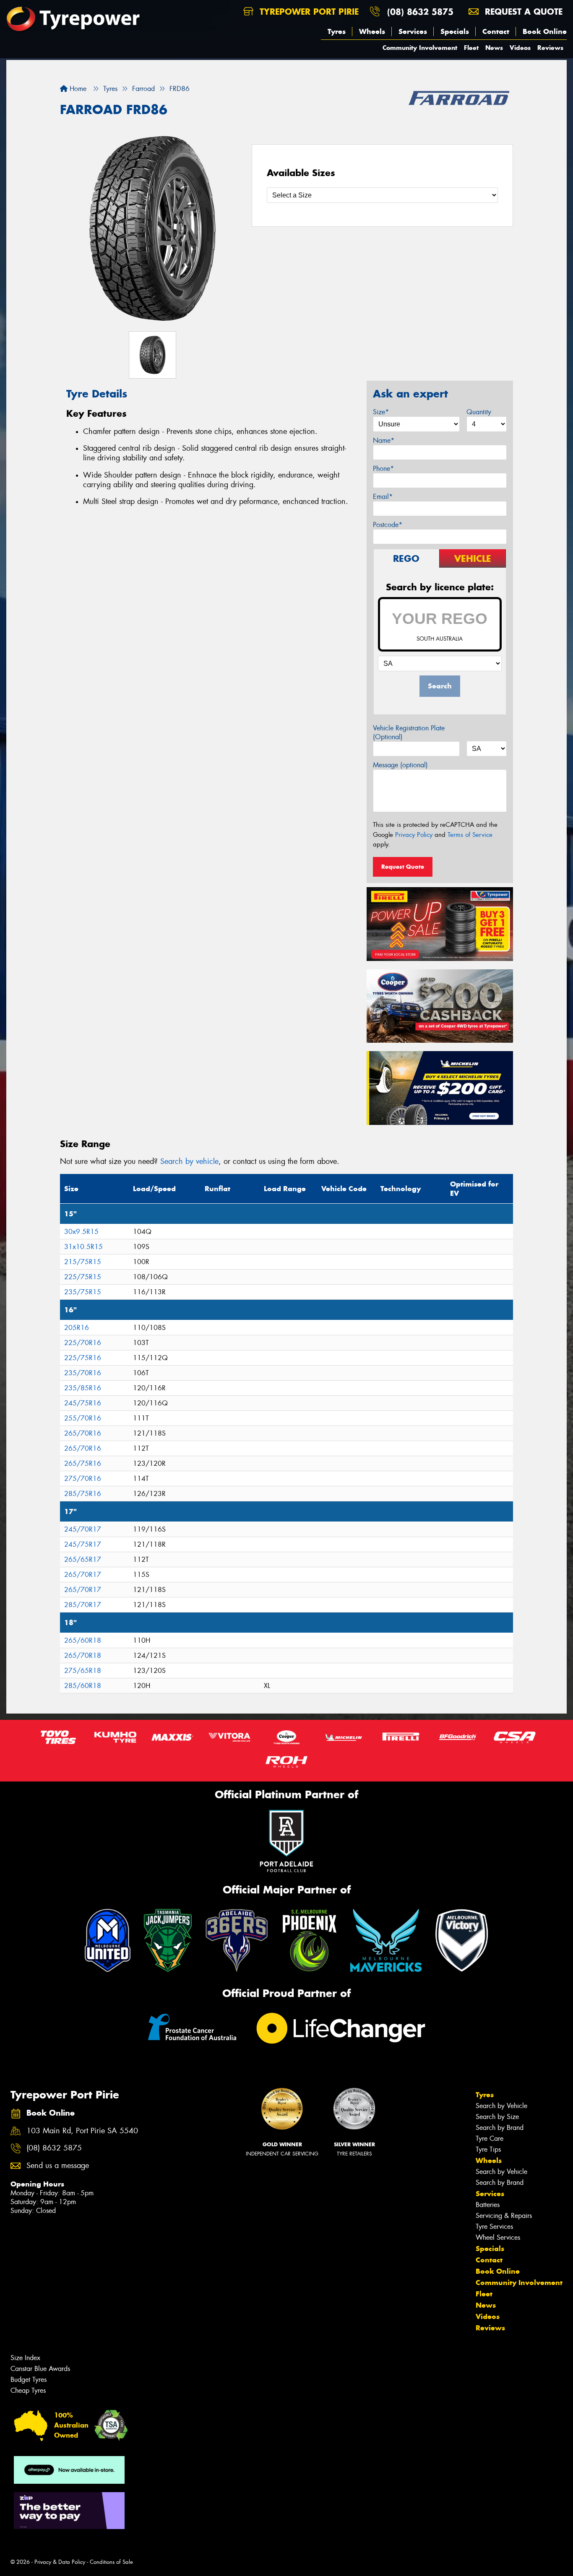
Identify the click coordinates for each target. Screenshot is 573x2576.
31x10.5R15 (83, 1247)
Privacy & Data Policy (60, 2562)
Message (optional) (400, 765)
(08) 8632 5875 (420, 12)
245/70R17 (83, 1529)
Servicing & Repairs (504, 2216)
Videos (520, 48)
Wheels (372, 31)
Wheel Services (498, 2237)
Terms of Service (470, 835)
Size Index (25, 2358)
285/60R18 (83, 1686)
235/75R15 (83, 1292)
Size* (381, 412)
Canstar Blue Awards (40, 2369)
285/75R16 (83, 1494)
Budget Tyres (29, 2380)
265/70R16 (83, 1433)
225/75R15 (83, 1277)
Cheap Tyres (28, 2390)
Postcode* (388, 525)
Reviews (550, 48)
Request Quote (403, 867)
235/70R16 (83, 1373)
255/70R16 (83, 1418)
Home (77, 89)
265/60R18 (83, 1640)
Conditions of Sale (111, 2562)
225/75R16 (83, 1358)
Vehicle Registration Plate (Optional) (409, 732)
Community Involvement (420, 48)
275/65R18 (83, 1671)
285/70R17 (83, 1605)
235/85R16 (83, 1388)
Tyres (337, 31)
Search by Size (497, 2117)
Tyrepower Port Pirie (308, 12)
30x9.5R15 (81, 1232)
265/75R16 (83, 1463)
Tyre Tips (488, 2149)
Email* (383, 497)
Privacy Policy (414, 835)
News (494, 48)
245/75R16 (83, 1403)
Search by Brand (500, 2128)
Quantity (479, 412)
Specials (455, 31)
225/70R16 (83, 1343)
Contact (496, 31)
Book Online (545, 31)
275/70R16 (83, 1479)
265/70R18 (83, 1655)
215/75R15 (83, 1262)
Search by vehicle (189, 1161)
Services (413, 31)
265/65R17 (83, 1559)
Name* (384, 440)
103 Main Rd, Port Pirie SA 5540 (82, 2131)
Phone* (383, 469)
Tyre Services (494, 2227)
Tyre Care (490, 2138)
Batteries (488, 2205)
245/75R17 (83, 1544)
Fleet (471, 48)
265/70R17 (83, 1575)
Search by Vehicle (501, 2106)
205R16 (77, 1328)
